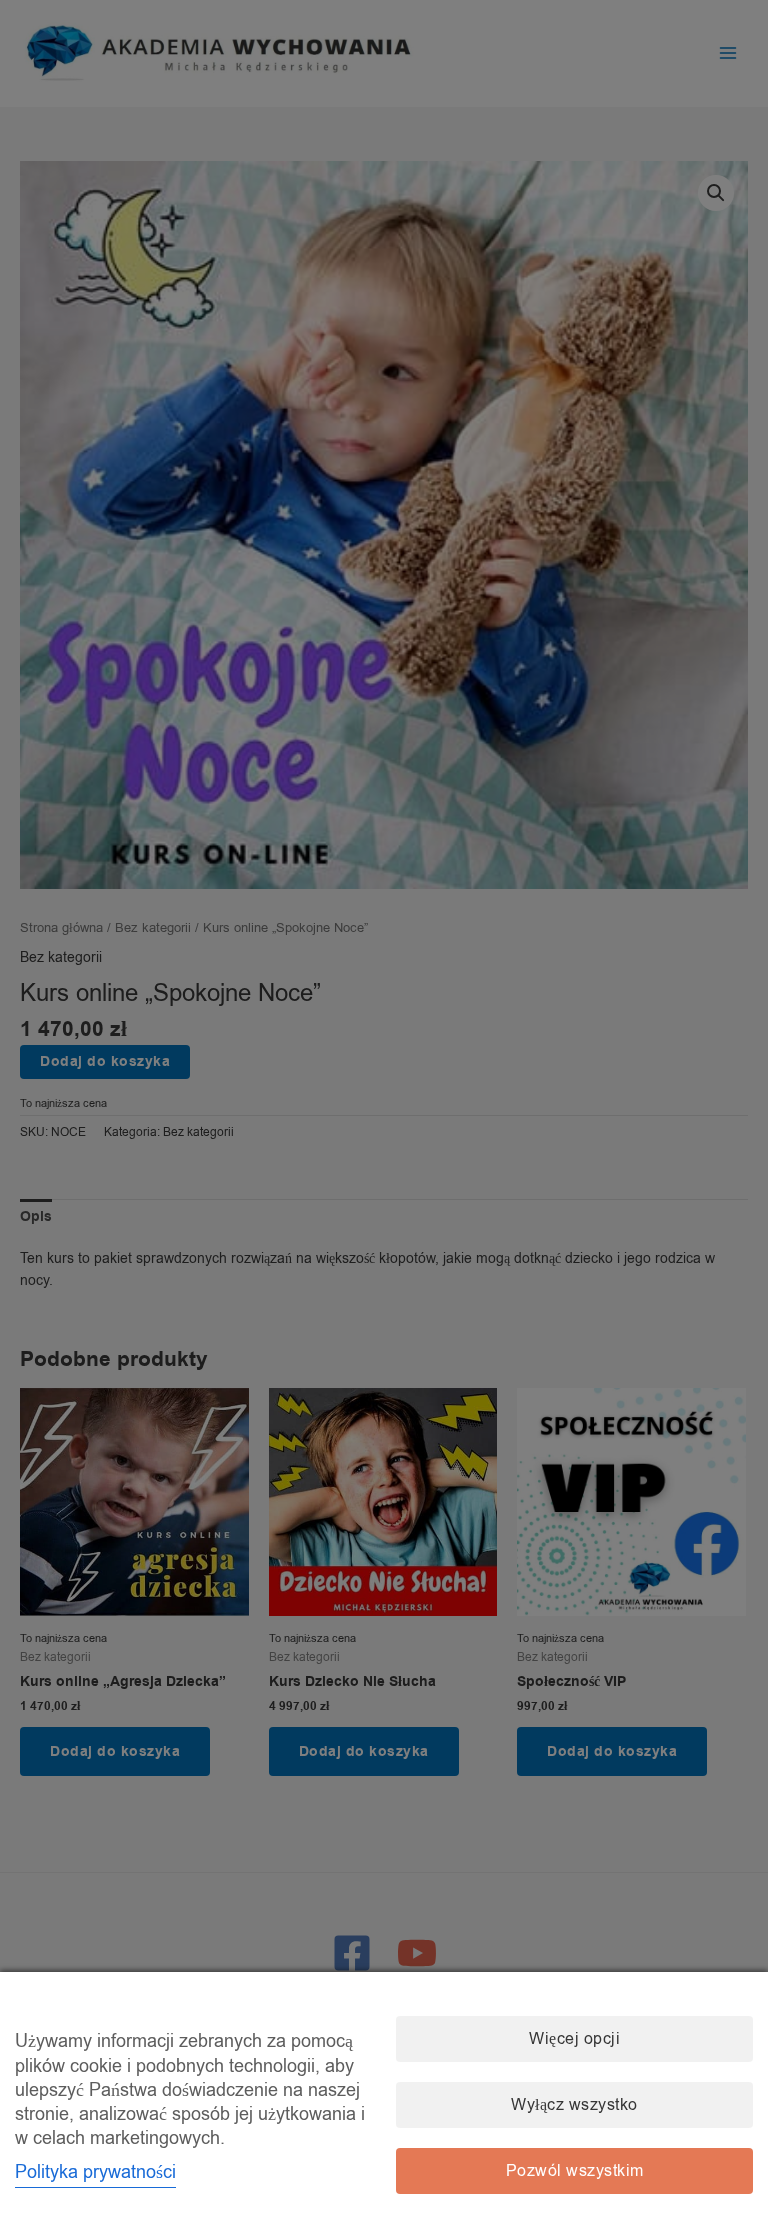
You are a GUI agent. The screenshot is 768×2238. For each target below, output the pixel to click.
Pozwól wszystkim (575, 2171)
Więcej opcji (574, 2039)
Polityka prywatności (95, 2172)
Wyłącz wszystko (574, 2105)
